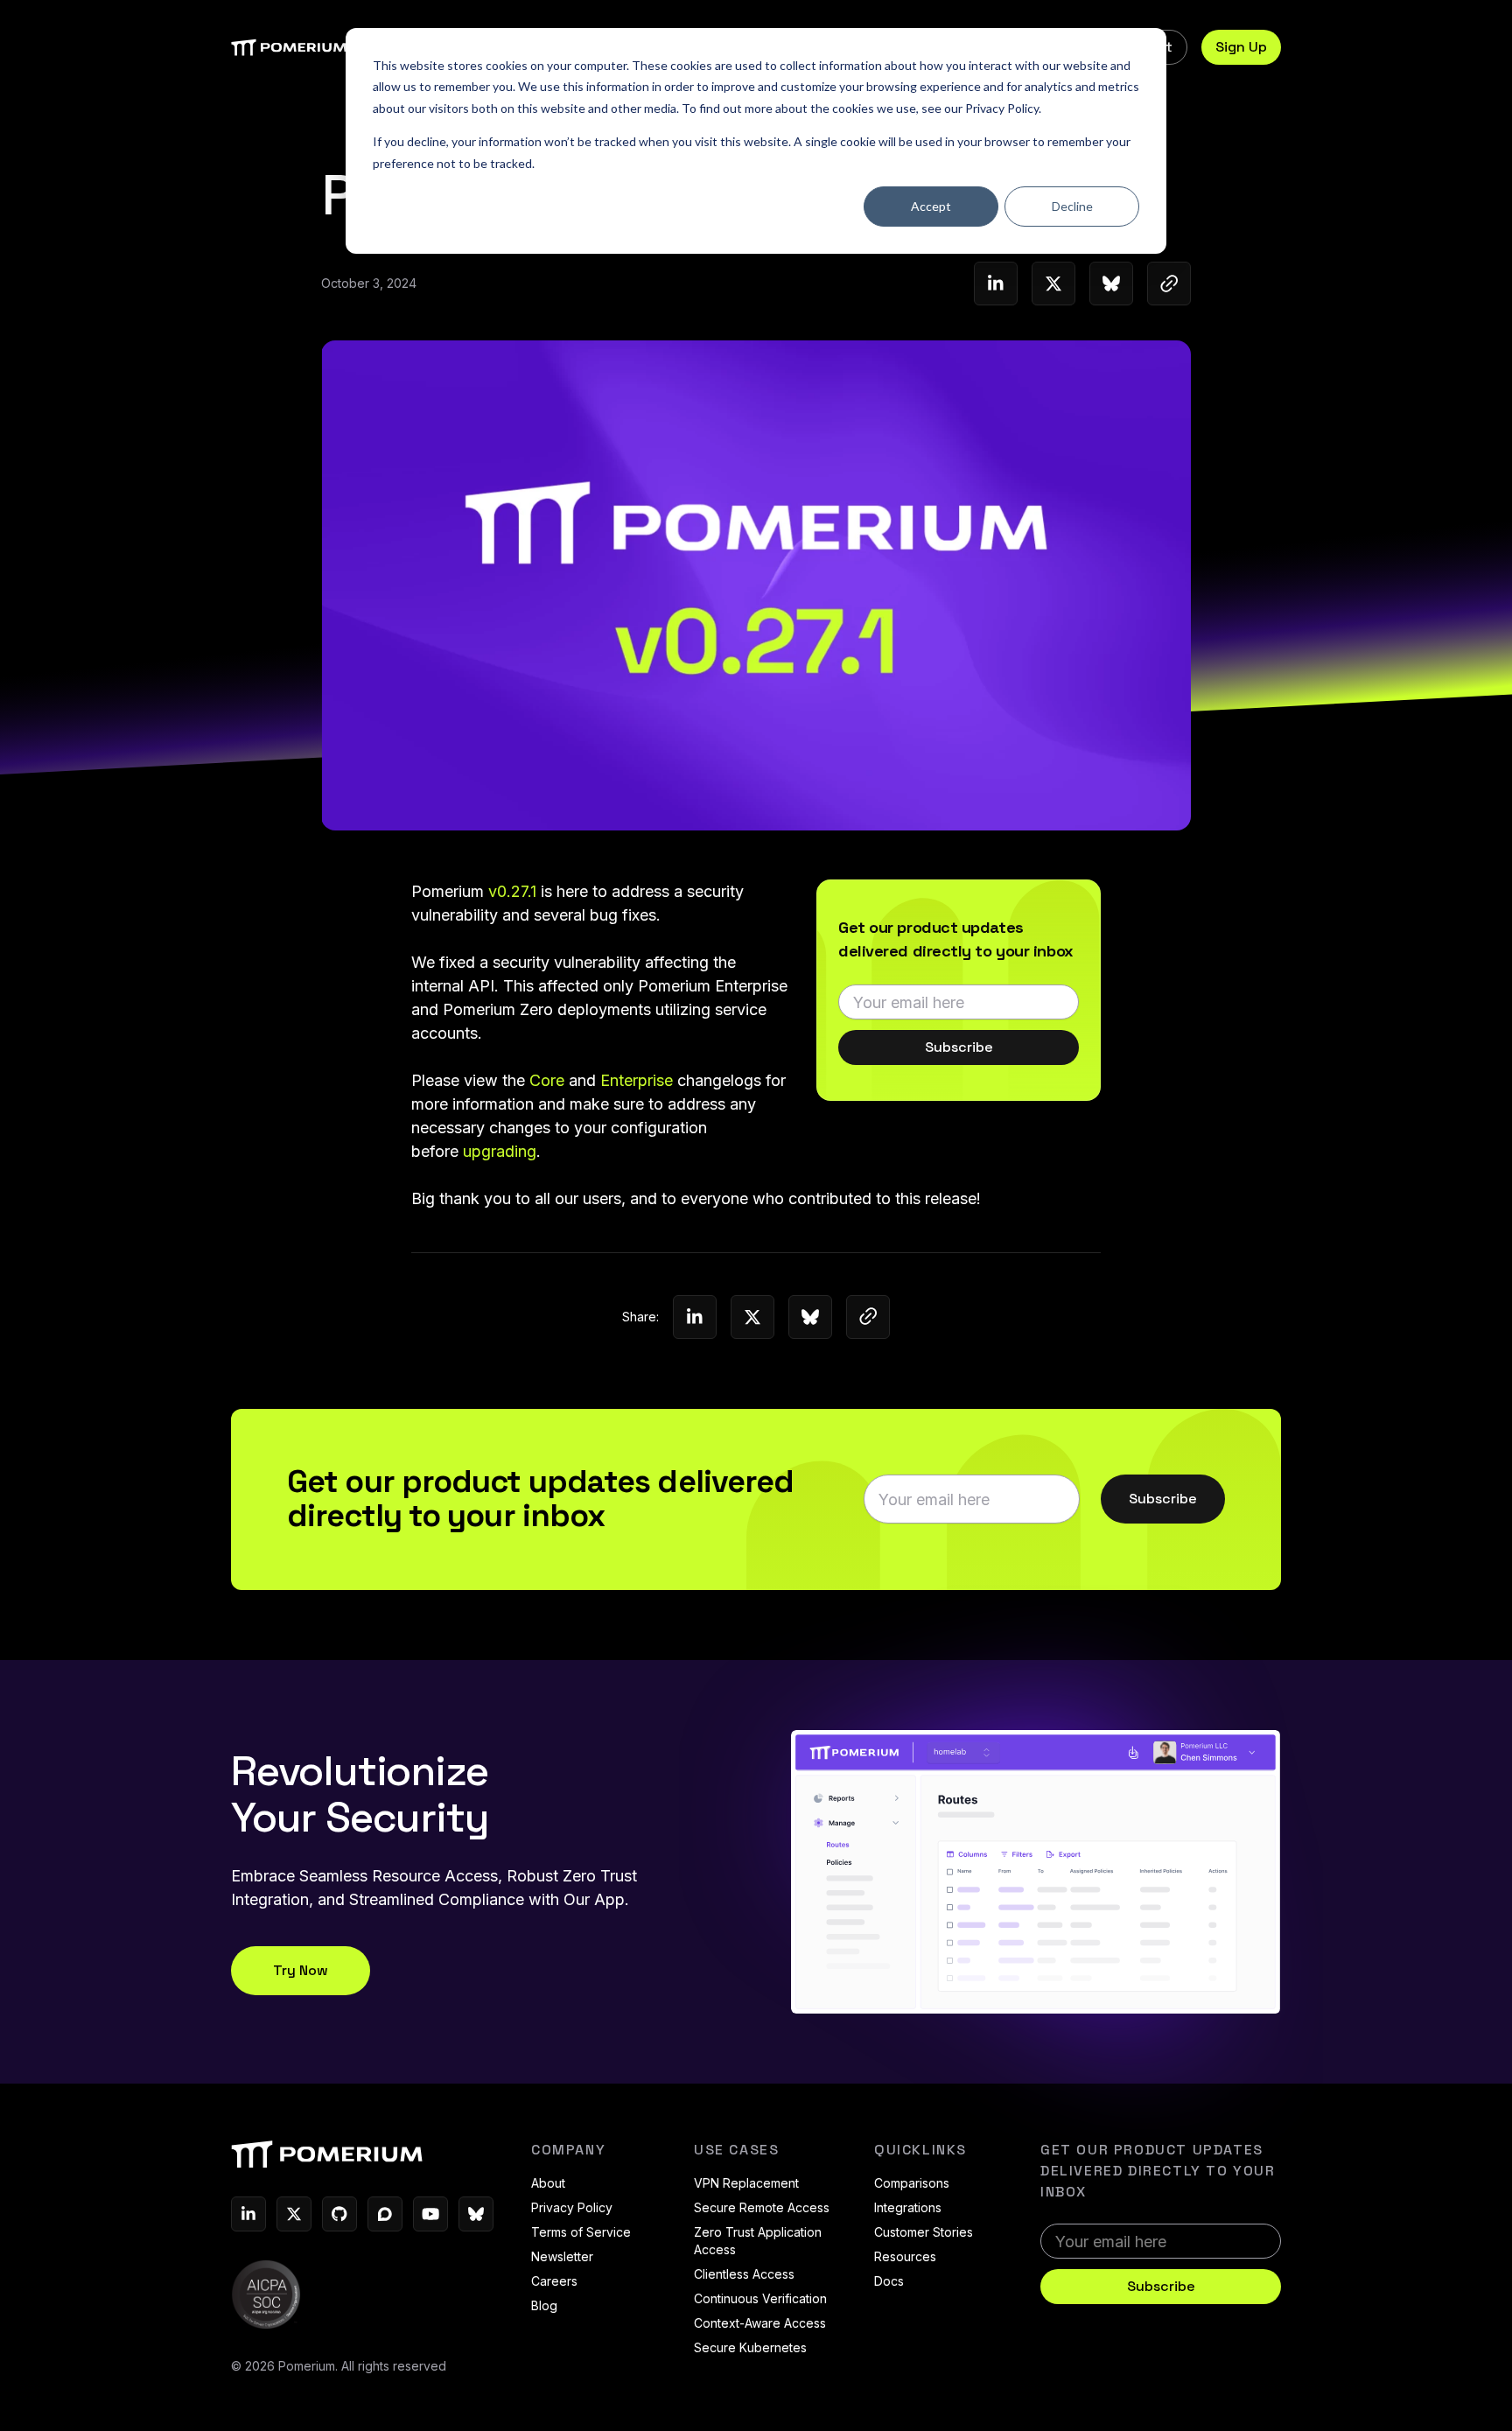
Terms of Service (581, 2232)
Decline (1072, 206)
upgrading (500, 1151)
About (548, 2183)
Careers (554, 2281)
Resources (905, 2256)
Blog (544, 2305)
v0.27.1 (512, 891)
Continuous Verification (760, 2298)
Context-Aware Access (760, 2323)
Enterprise (637, 1080)
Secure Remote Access (762, 2207)
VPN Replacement (746, 2183)
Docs (889, 2281)
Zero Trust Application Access (758, 2241)
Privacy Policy (1002, 108)
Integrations (908, 2207)
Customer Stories (924, 2232)
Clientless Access (744, 2274)
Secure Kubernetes (750, 2347)
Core (547, 1080)
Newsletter (562, 2256)
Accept (931, 206)
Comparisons (912, 2183)
